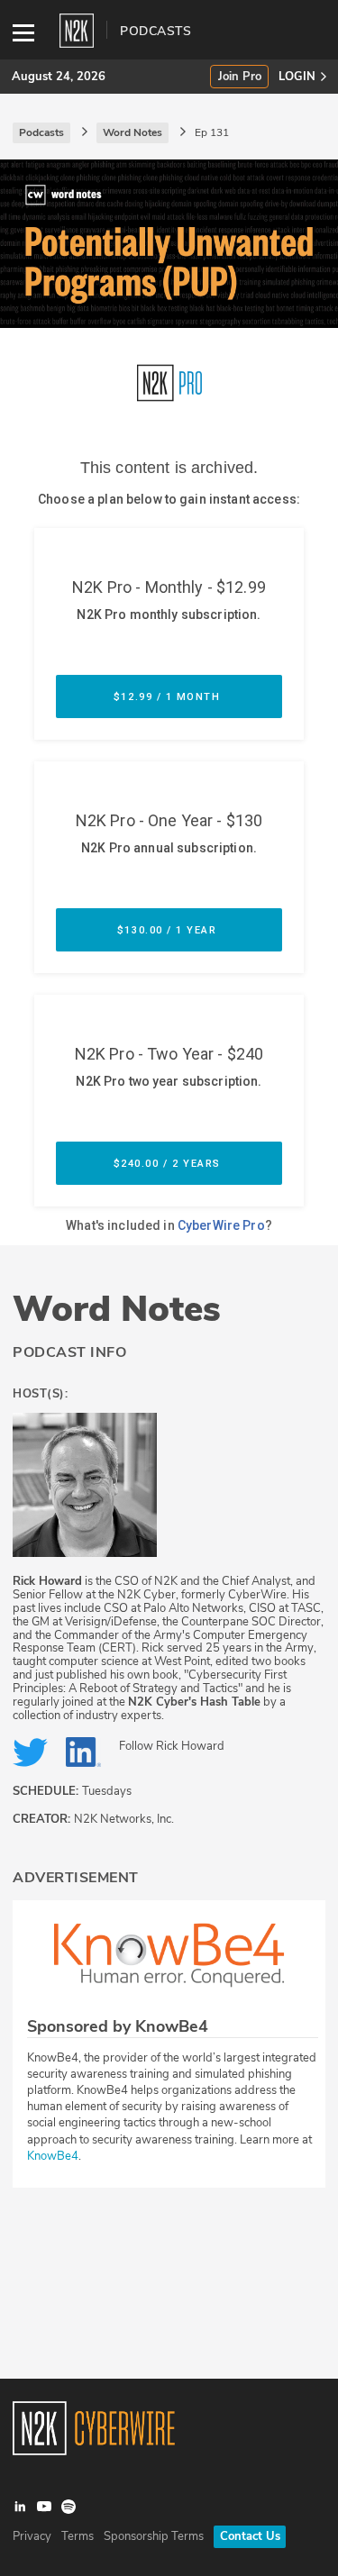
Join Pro (240, 77)
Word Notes (117, 1309)
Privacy (32, 2536)
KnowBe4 (53, 2156)
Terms (78, 2536)
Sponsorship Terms (154, 2536)
